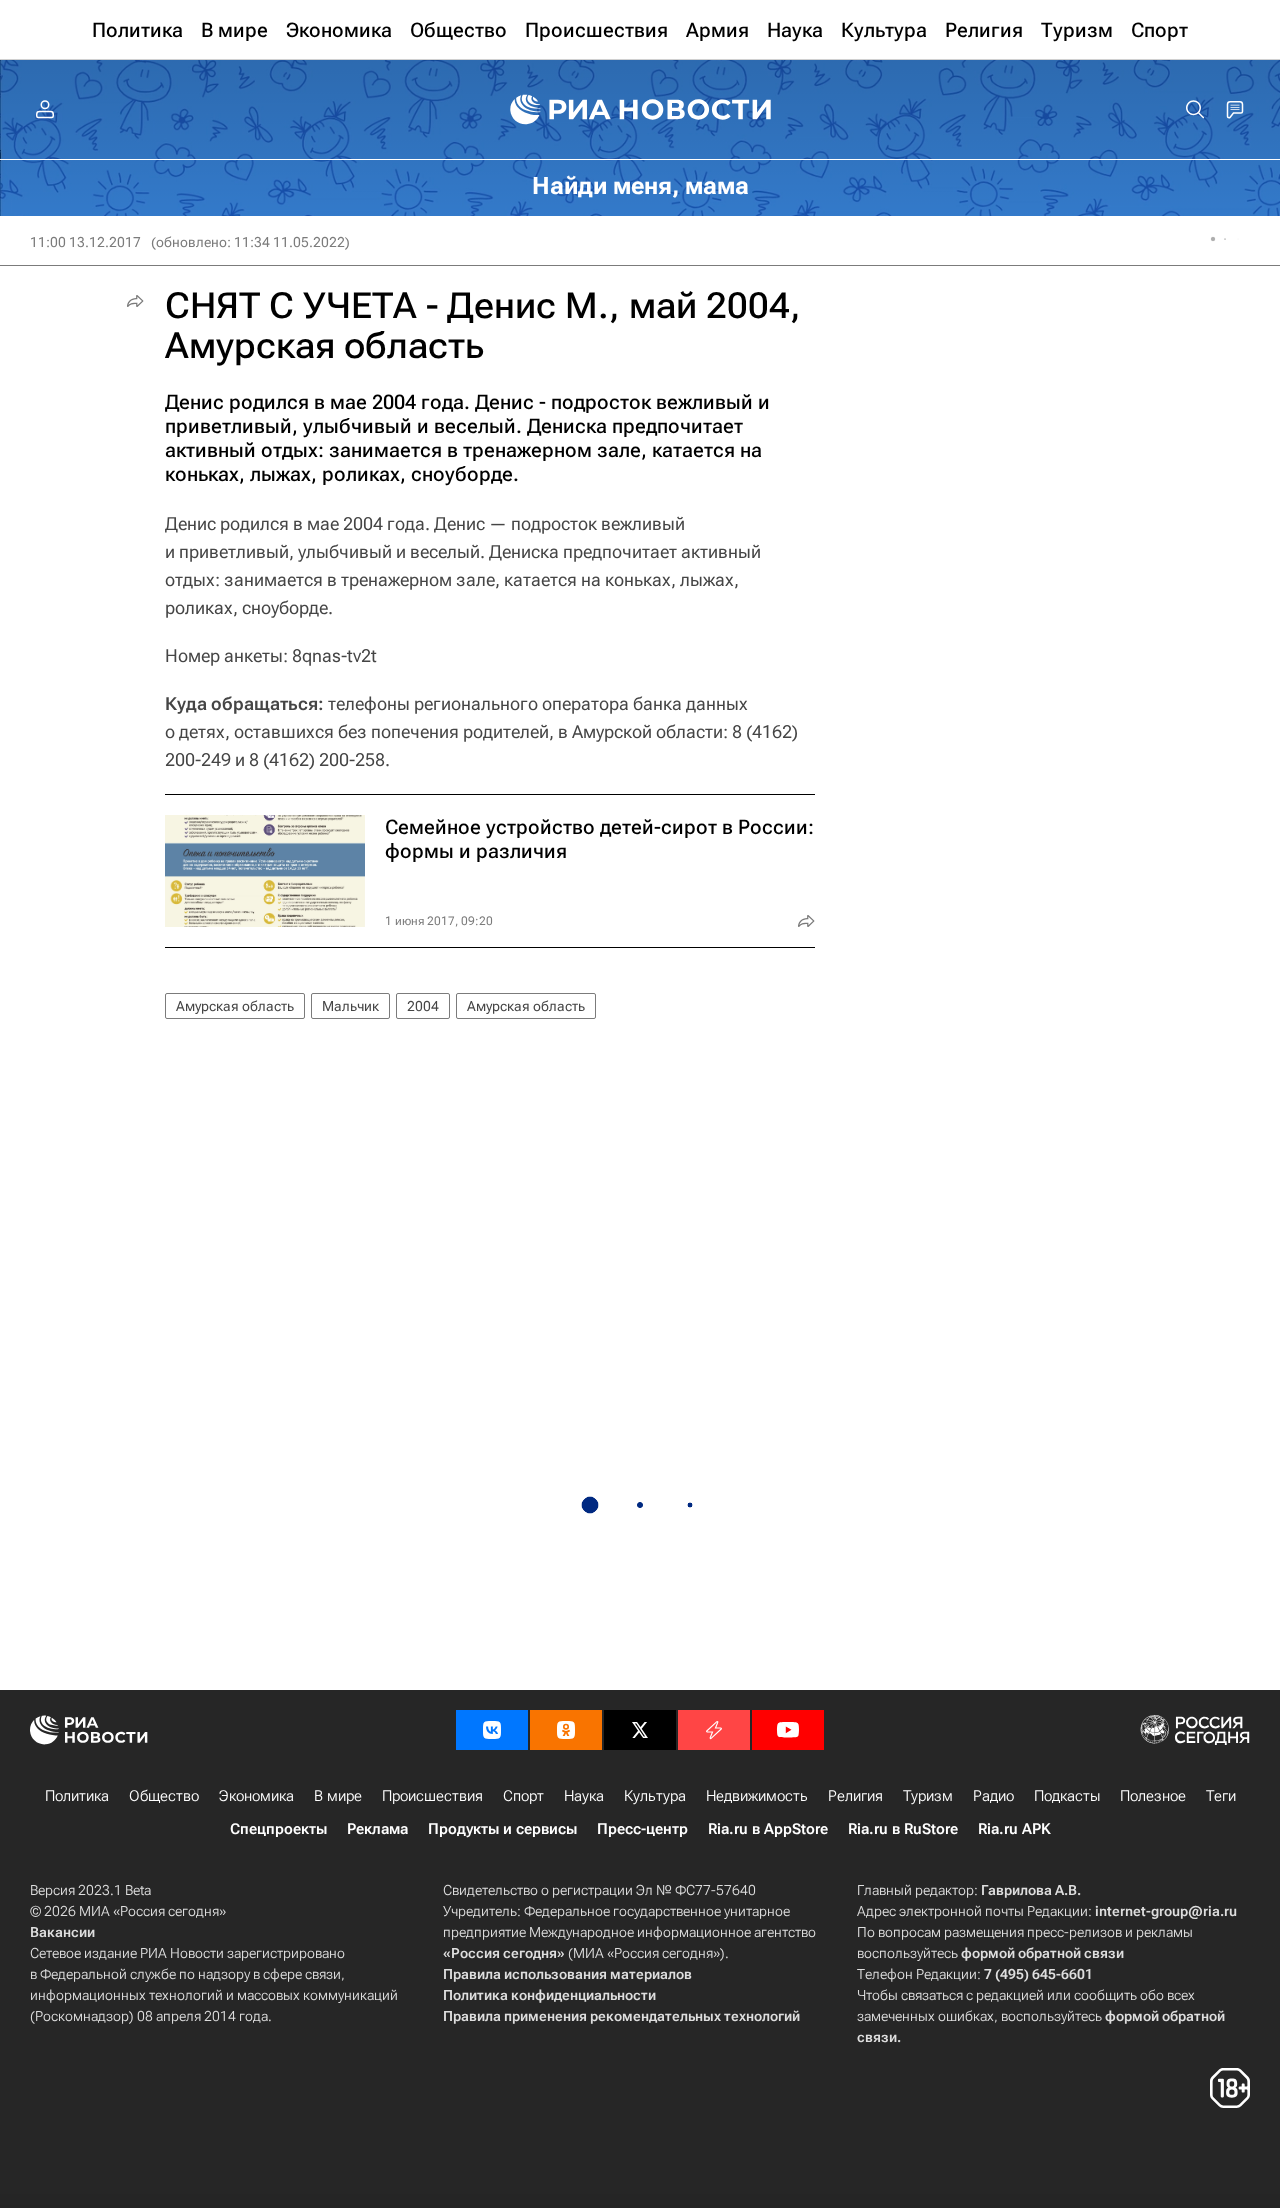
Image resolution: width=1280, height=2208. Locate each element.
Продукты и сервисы (502, 1829)
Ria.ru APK (1014, 1829)
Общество (164, 1796)
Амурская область (235, 1006)
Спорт (523, 1796)
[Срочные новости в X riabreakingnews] (714, 1730)
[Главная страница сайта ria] (640, 110)
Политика (77, 1796)
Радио (993, 1796)
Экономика (256, 1796)
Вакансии (62, 1932)
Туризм (928, 1796)
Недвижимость (757, 1796)
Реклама (377, 1829)
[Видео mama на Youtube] (788, 1730)
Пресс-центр (642, 1829)
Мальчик (350, 1006)
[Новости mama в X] (640, 1730)
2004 (423, 1006)
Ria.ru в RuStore (903, 1829)
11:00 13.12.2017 (85, 242)
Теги (1221, 1796)
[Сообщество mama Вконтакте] (492, 1730)
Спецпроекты (278, 1829)
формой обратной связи (1042, 1953)
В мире (338, 1796)
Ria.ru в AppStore (768, 1829)
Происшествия (432, 1796)
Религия (855, 1796)
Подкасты (1067, 1796)
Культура (655, 1796)
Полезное (1153, 1796)
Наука (584, 1796)
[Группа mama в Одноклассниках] (566, 1730)
